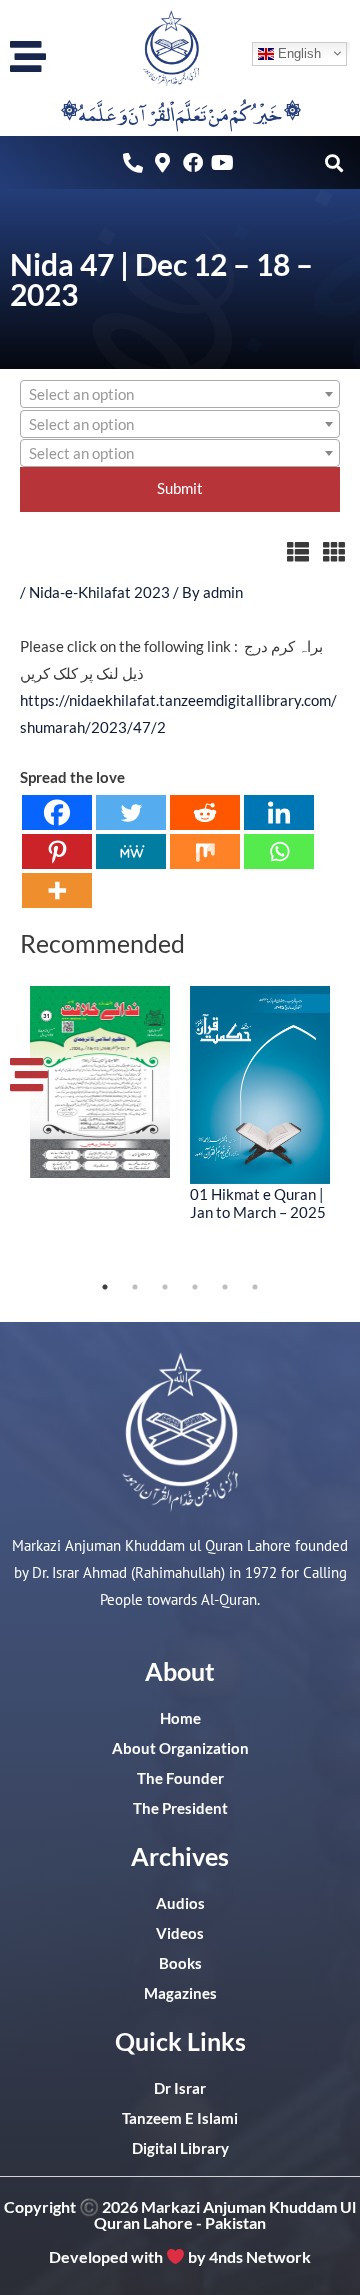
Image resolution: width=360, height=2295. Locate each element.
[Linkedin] (279, 812)
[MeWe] (131, 851)
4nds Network (260, 2256)
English (297, 52)
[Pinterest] (57, 851)
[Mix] (205, 851)
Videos (180, 1933)
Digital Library (180, 2148)
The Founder (180, 1778)
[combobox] (180, 394)
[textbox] (180, 395)
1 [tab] (105, 1287)
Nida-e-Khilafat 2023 (99, 592)
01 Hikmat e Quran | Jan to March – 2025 (258, 1203)
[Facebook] (57, 812)
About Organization (180, 1748)
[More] (57, 890)
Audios (180, 1903)
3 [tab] (165, 1287)
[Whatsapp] (279, 851)
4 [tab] (195, 1287)
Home (180, 1718)
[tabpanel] (100, 1082)
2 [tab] (135, 1287)
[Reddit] (205, 812)
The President (180, 1808)
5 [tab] (225, 1287)
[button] (333, 162)
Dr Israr (180, 2088)
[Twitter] (131, 812)
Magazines (180, 1993)
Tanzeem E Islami (180, 2118)
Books (180, 1963)
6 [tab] (255, 1287)
